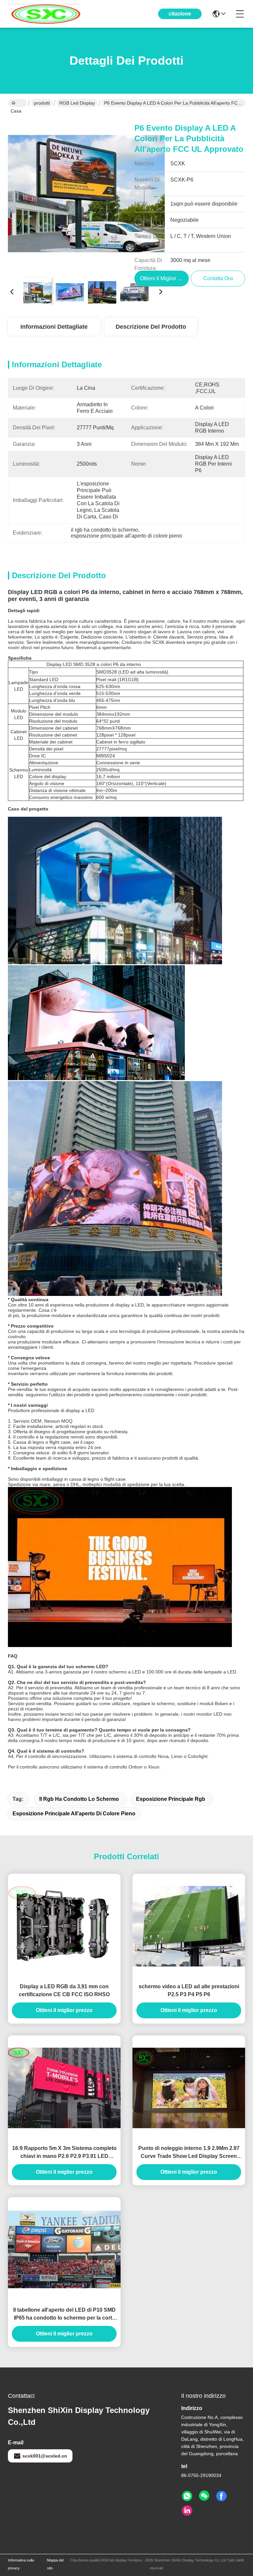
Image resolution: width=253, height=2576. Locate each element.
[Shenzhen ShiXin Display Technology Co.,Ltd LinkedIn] (187, 2511)
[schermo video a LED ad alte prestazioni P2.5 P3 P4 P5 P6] (189, 1926)
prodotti (42, 103)
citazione (180, 14)
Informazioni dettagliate (54, 327)
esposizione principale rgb (171, 1799)
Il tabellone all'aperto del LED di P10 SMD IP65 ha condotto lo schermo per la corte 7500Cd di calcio (64, 2314)
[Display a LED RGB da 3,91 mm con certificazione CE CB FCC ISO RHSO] (64, 1926)
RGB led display (77, 103)
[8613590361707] (187, 2496)
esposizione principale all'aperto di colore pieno (74, 1814)
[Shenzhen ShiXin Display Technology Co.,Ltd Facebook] (221, 2496)
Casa (17, 103)
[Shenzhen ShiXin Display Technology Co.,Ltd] (44, 14)
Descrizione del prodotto (151, 327)
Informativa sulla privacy (21, 2564)
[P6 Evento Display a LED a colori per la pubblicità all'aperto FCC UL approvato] (86, 193)
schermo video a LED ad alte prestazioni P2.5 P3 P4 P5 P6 (189, 1990)
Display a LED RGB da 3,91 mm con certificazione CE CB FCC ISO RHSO (64, 1990)
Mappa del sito (55, 2564)
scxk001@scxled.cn (45, 2456)
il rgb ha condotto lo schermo (79, 1799)
